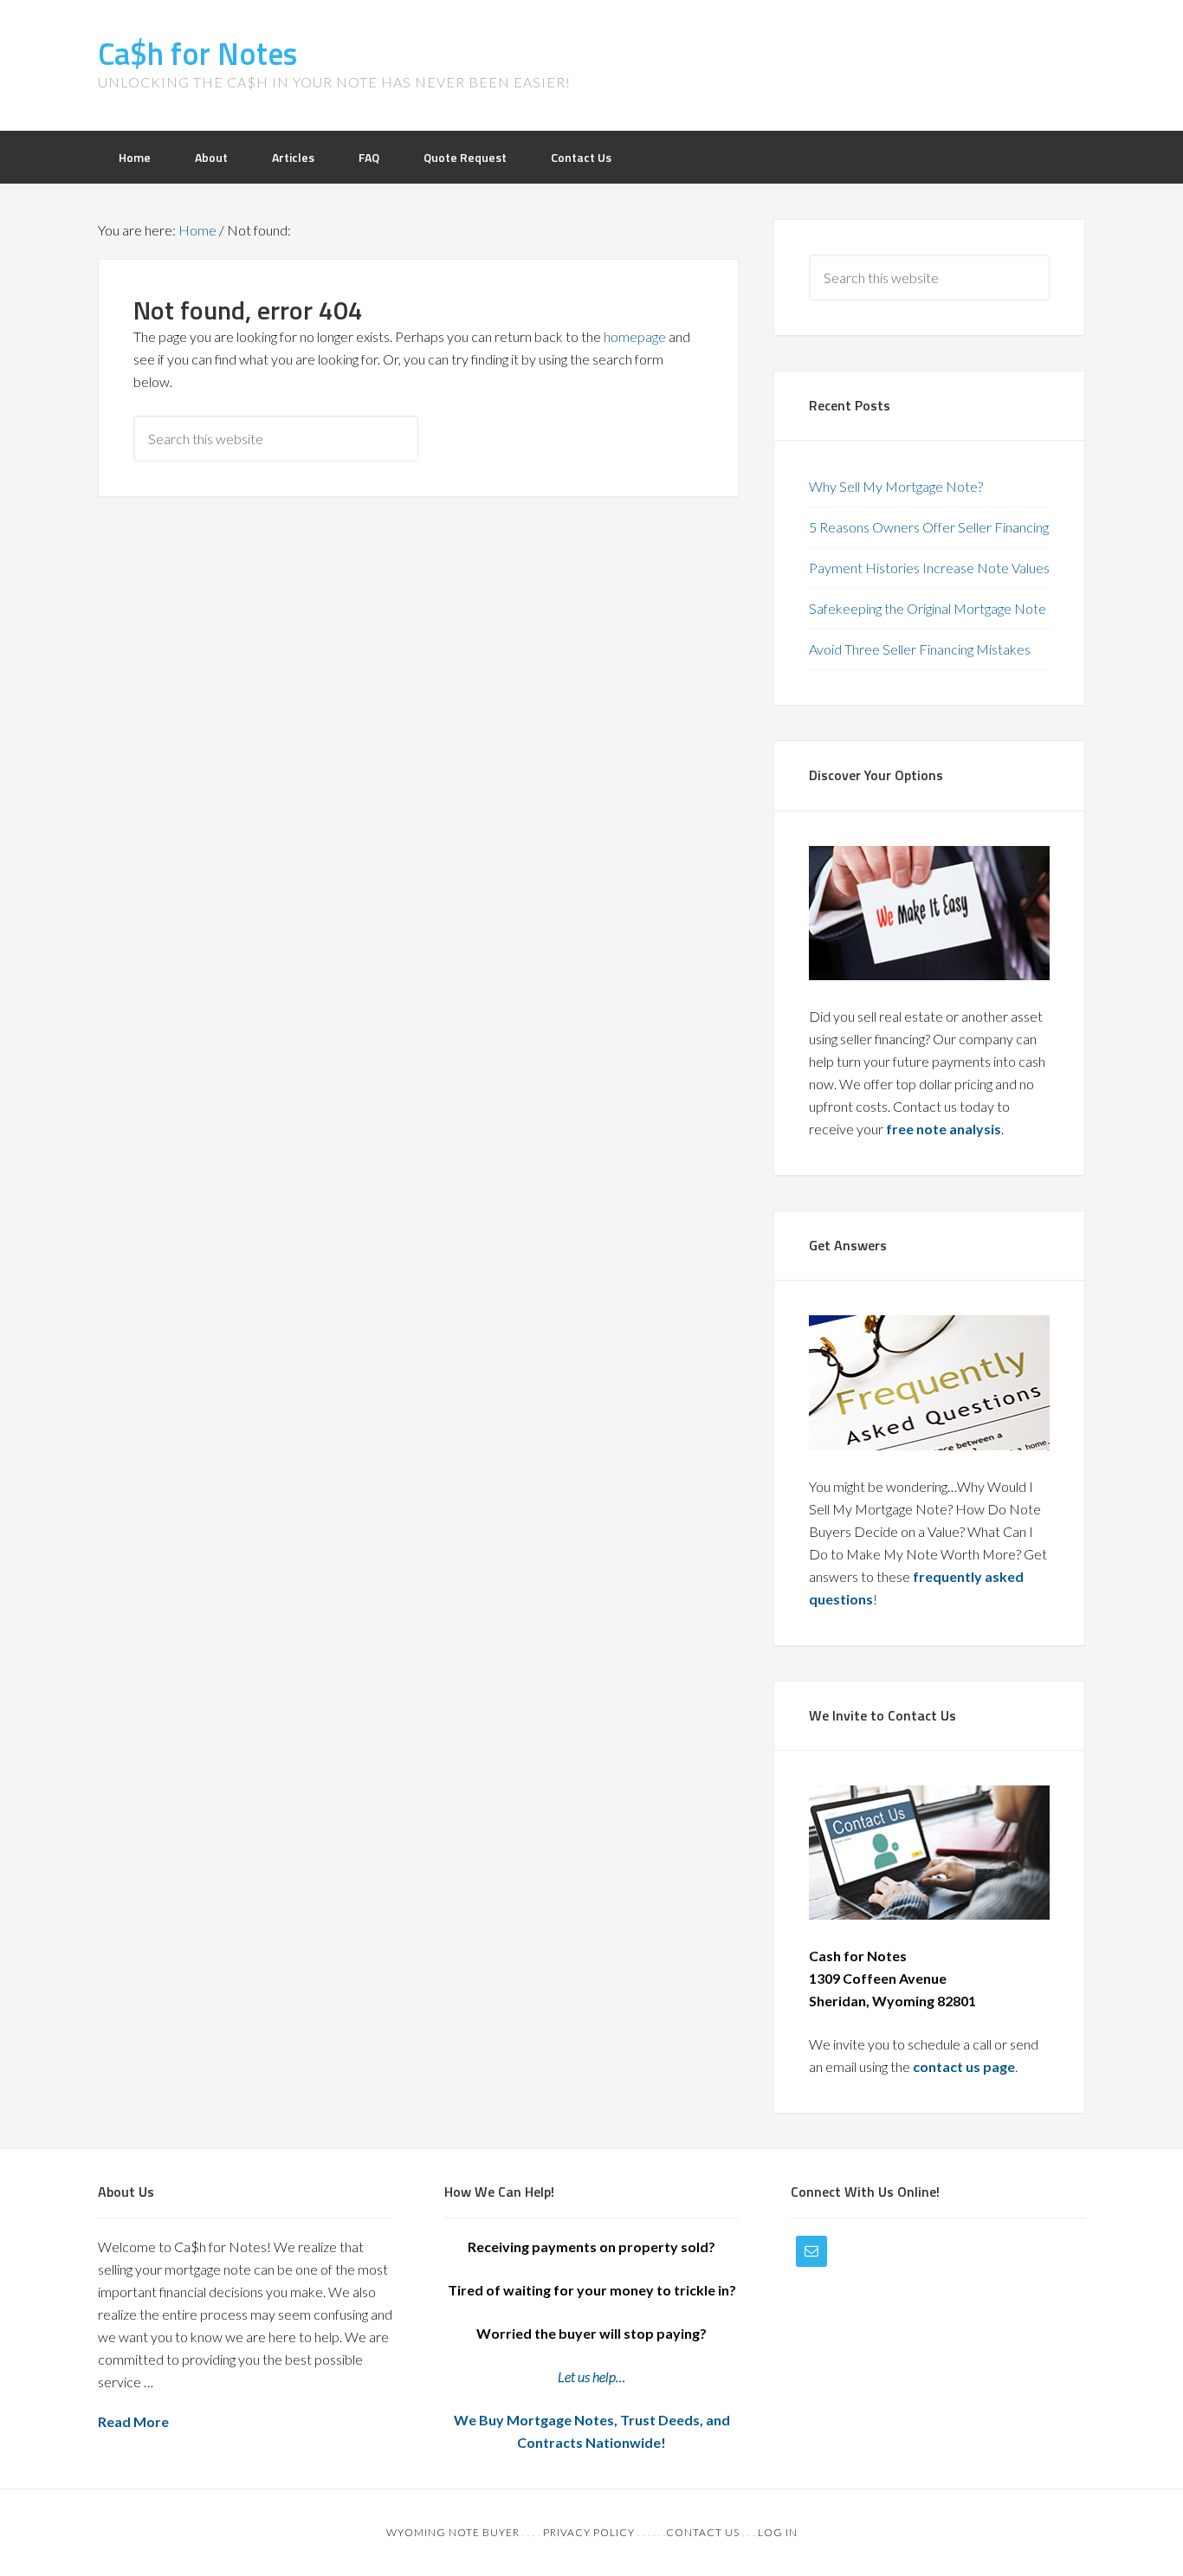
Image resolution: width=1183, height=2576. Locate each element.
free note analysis (944, 1129)
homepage (635, 336)
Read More (133, 2421)
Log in (778, 2532)
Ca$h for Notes (197, 53)
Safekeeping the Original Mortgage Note (928, 608)
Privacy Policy (589, 2532)
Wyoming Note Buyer (453, 2532)
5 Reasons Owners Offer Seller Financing (929, 527)
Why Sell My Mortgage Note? (896, 486)
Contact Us (703, 2532)
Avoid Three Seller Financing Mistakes (920, 649)
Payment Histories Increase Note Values (929, 568)
